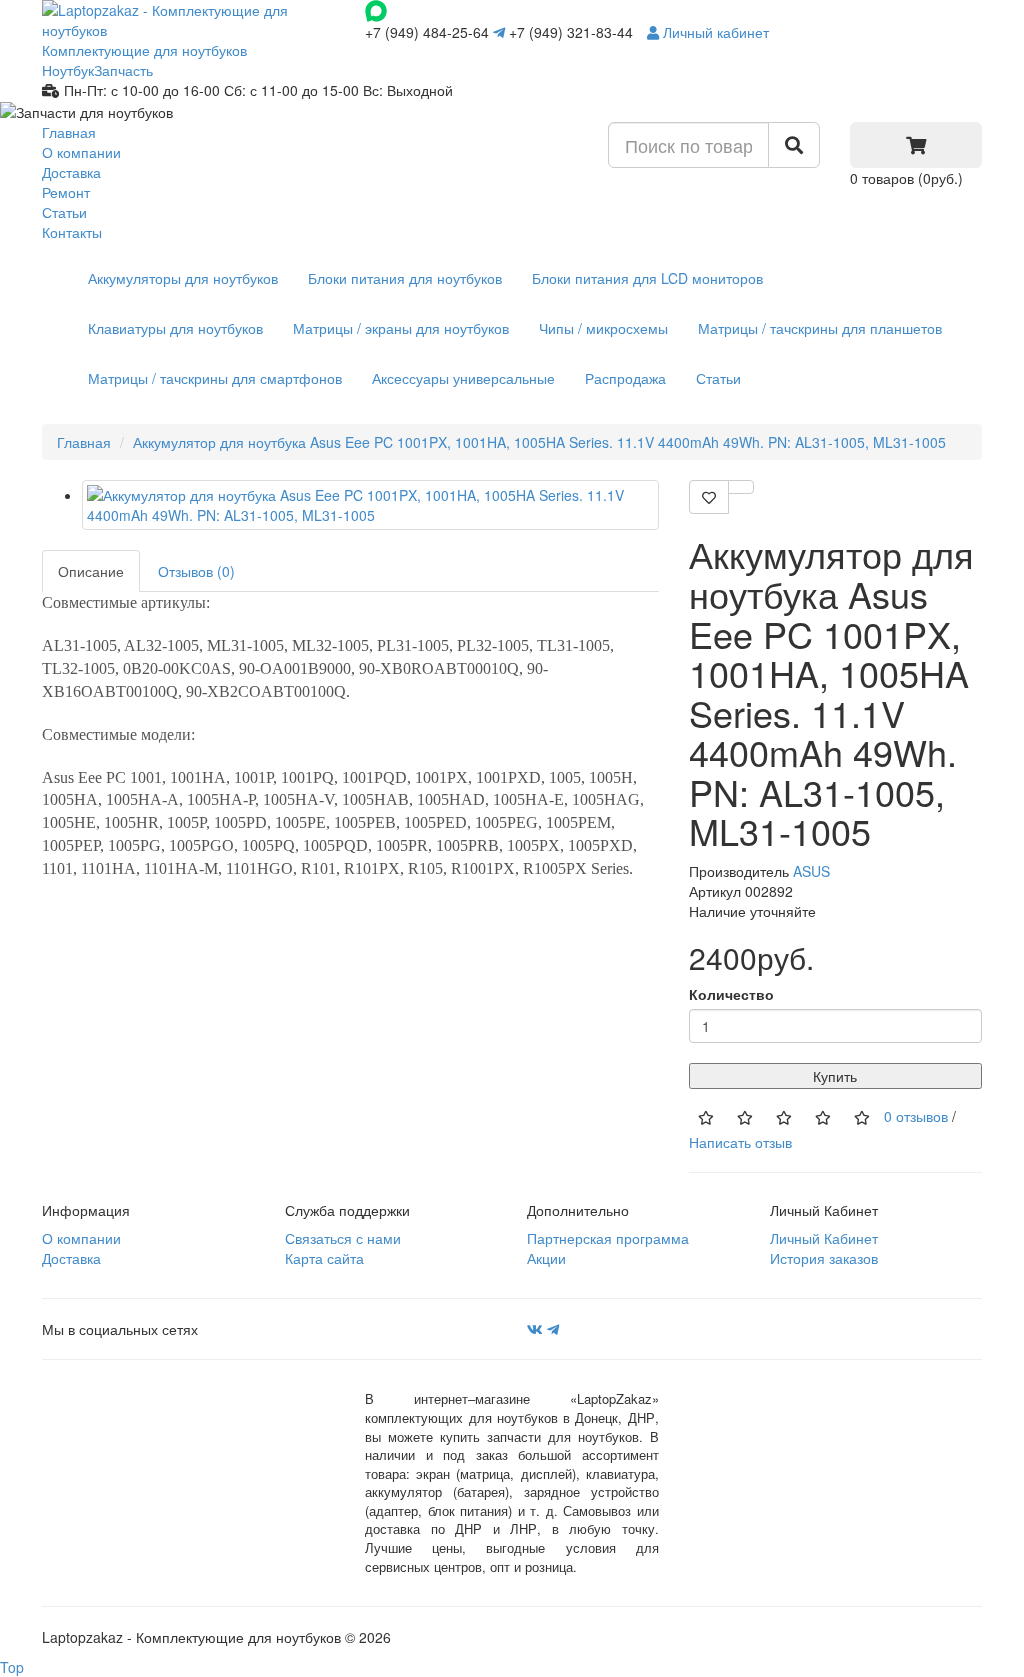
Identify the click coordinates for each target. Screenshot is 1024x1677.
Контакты (72, 232)
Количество (731, 994)
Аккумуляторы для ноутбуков (183, 278)
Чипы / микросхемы (603, 328)
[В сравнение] (741, 487)
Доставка (71, 172)
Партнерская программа (608, 1238)
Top (12, 1667)
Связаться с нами (343, 1238)
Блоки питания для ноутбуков (405, 278)
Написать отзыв (740, 1142)
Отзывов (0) (196, 571)
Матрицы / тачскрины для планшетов (820, 328)
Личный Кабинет (824, 1238)
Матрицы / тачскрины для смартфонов (215, 378)
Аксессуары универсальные (463, 378)
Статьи (64, 212)
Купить (835, 1076)
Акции (546, 1258)
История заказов (824, 1258)
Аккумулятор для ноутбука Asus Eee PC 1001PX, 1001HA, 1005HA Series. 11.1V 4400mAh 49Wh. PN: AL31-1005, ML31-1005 (539, 442)
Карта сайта (324, 1258)
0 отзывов (916, 1116)
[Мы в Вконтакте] (535, 1329)
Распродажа (625, 378)
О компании (81, 152)
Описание (91, 571)
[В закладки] (709, 497)
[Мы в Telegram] (553, 1329)
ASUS (811, 871)
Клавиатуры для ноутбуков (175, 328)
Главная (69, 132)
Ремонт (66, 192)
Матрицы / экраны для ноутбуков (401, 328)
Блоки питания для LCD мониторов (647, 278)
